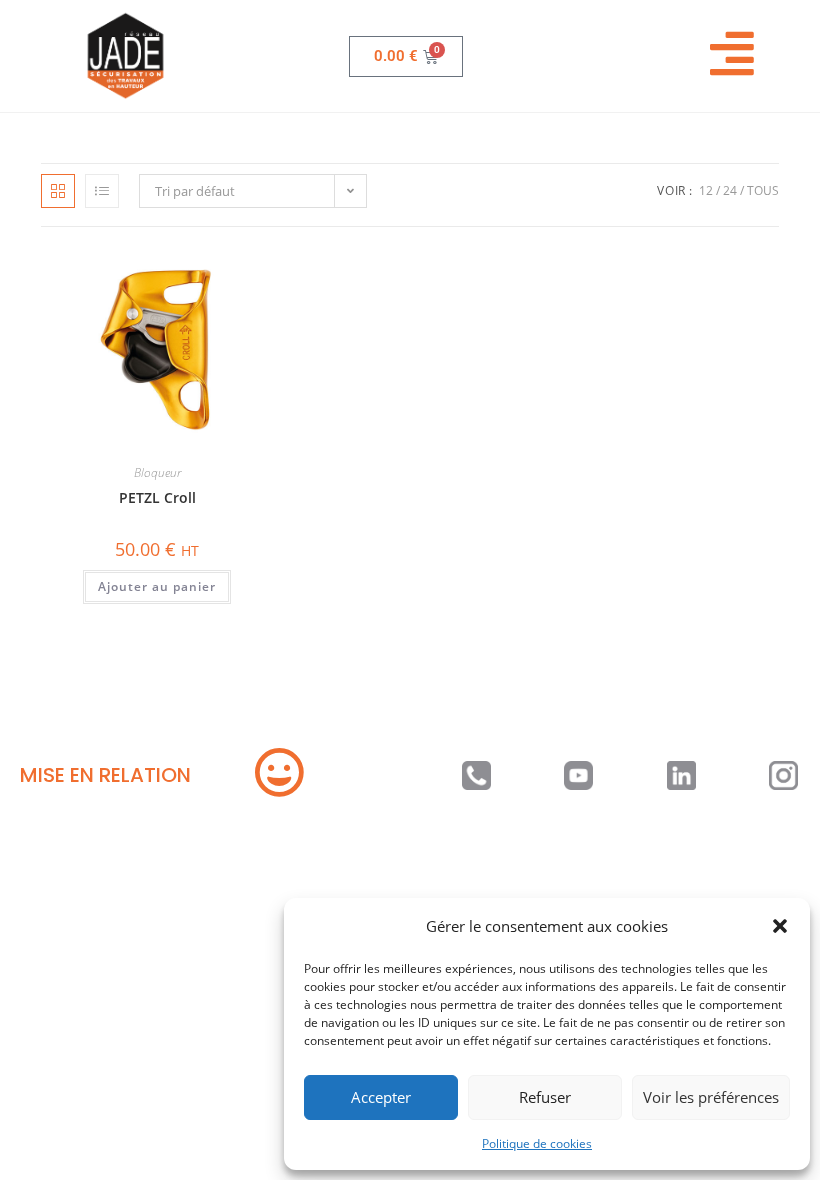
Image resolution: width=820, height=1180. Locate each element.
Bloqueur (157, 472)
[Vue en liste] (102, 191)
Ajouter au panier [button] (157, 586)
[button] (780, 926)
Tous (763, 190)
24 (730, 190)
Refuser (545, 1097)
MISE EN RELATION (105, 775)
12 (706, 190)
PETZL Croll (157, 497)
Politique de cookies (537, 1143)
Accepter (381, 1097)
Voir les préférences (711, 1097)
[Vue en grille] (58, 191)
